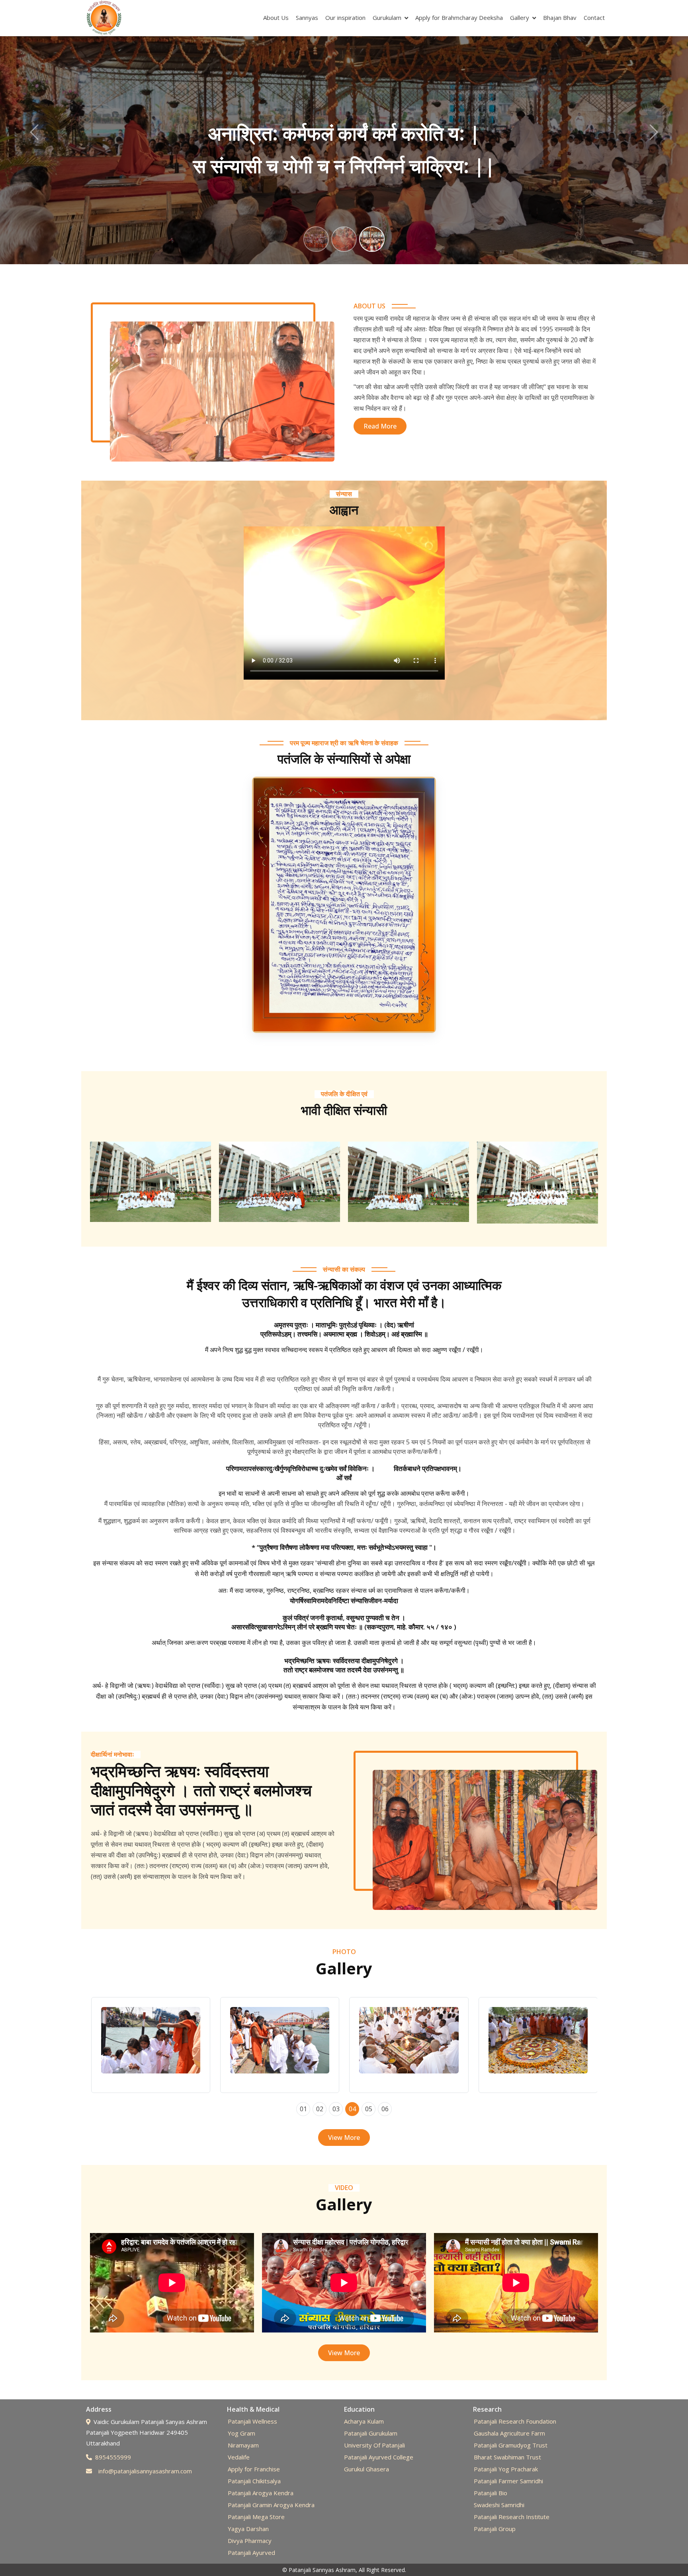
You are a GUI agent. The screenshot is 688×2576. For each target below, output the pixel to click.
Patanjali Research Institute (512, 2517)
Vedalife (239, 2457)
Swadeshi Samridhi (499, 2505)
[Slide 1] (316, 239)
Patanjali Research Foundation (515, 2421)
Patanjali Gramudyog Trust (511, 2445)
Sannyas (307, 18)
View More (344, 2138)
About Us (276, 18)
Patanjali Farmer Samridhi (508, 2481)
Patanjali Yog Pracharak (506, 2469)
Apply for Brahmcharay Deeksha (459, 18)
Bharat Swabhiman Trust (507, 2457)
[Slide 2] (344, 239)
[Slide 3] (372, 239)
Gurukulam (387, 18)
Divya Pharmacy (250, 2541)
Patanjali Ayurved (251, 2553)
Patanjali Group (495, 2529)
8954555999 (113, 2457)
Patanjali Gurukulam (371, 2433)
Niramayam (243, 2445)
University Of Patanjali (374, 2445)
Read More (380, 426)
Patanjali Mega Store (256, 2517)
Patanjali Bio (491, 2493)
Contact (594, 18)
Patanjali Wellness (252, 2421)
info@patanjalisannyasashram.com (145, 2471)
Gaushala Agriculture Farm (509, 2433)
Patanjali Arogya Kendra (261, 2493)
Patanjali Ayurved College (379, 2457)
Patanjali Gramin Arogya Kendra (271, 2505)
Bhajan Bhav (560, 18)
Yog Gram (241, 2433)
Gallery (520, 18)
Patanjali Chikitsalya (254, 2481)
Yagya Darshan (248, 2529)
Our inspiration (345, 18)
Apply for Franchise (254, 2469)
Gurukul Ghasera (366, 2469)
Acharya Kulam (364, 2421)
